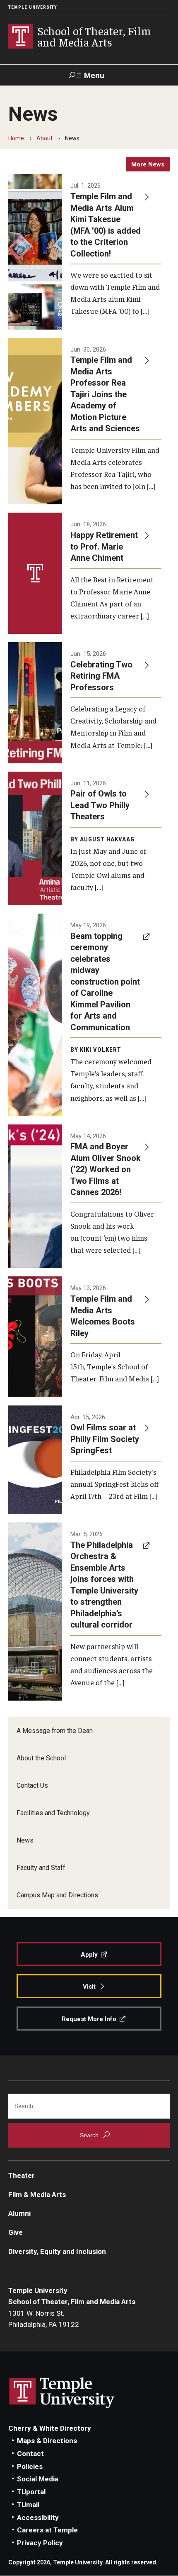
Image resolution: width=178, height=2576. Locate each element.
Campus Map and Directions (57, 1895)
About (44, 138)
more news (148, 164)
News (25, 1840)
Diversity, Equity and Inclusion (57, 2251)
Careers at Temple (47, 2530)
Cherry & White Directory (50, 2428)
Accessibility (38, 2517)
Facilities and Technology (53, 1813)
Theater (22, 2175)
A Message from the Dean (55, 1731)
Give (16, 2232)
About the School (41, 1758)
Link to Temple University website (62, 2393)
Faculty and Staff (41, 1868)
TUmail (28, 2505)
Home (16, 138)
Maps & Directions (47, 2441)
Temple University (33, 7)
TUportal (31, 2492)
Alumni (19, 2213)
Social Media (38, 2479)
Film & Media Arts (37, 2195)
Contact (30, 2454)
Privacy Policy (40, 2543)
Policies (30, 2466)
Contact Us (32, 1785)
